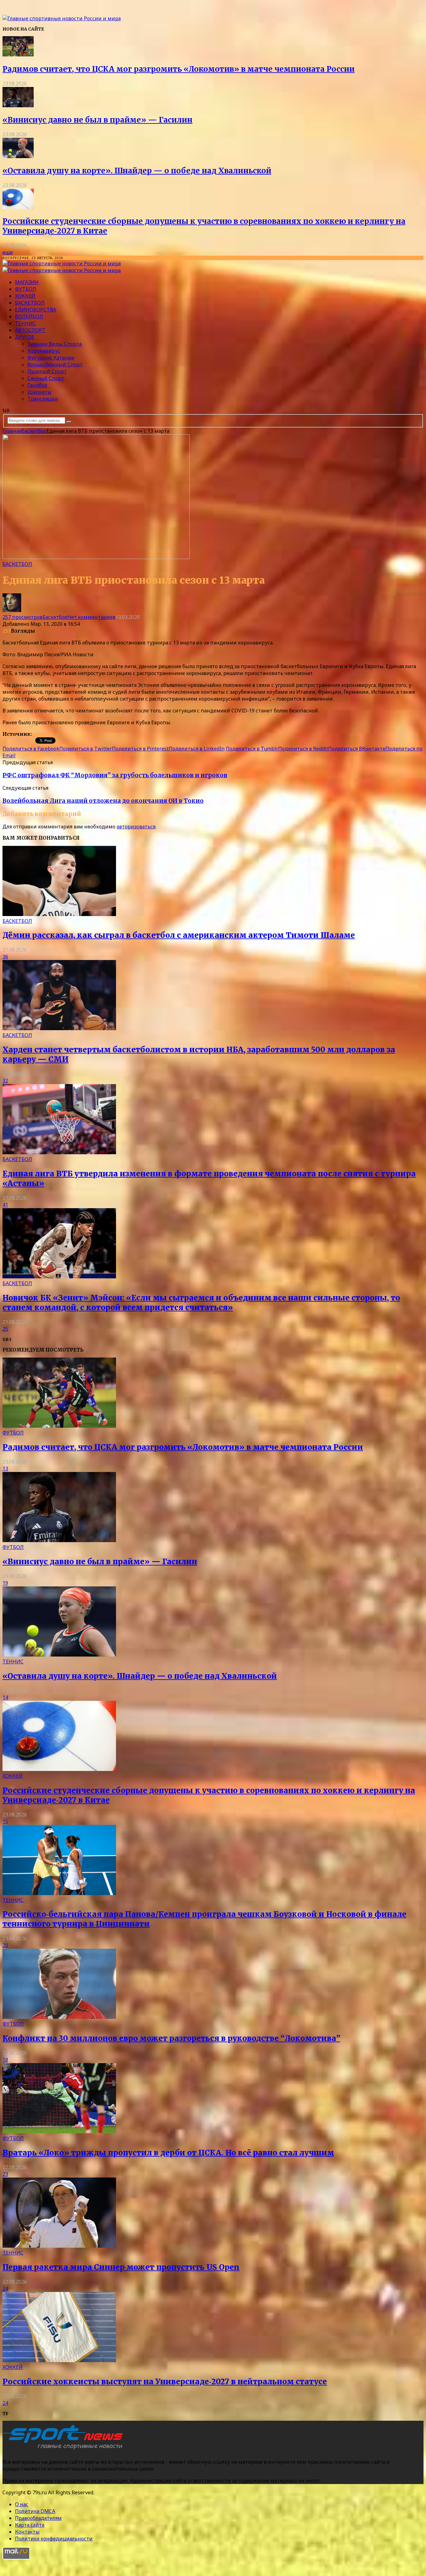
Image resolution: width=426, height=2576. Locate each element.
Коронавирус (44, 351)
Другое (25, 337)
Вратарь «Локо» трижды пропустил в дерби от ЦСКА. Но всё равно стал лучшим (168, 2153)
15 (5, 1821)
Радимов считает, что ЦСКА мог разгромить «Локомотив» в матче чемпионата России (179, 69)
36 (5, 957)
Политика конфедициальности (54, 2539)
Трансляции (43, 399)
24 (5, 2289)
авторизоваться (136, 827)
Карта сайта (30, 2525)
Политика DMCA (35, 2511)
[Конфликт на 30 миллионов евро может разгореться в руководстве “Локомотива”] (59, 2017)
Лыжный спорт (47, 371)
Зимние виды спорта (55, 344)
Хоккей (25, 296)
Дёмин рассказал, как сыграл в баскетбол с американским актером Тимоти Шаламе (179, 935)
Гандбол (37, 385)
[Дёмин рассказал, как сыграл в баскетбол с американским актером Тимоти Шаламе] (59, 914)
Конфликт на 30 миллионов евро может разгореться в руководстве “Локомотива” (171, 2038)
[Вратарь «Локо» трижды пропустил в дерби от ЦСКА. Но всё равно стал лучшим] (59, 2131)
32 (5, 1081)
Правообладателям (38, 2518)
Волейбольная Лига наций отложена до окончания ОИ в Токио (103, 801)
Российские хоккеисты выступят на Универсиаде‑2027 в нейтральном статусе (165, 2382)
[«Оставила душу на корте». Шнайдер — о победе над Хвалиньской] (18, 156)
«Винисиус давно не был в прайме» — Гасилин (97, 120)
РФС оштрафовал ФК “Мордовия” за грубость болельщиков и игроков (115, 775)
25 (5, 1329)
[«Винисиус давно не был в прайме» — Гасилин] (18, 105)
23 (5, 2174)
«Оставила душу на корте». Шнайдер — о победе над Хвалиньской (137, 171)
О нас (22, 2504)
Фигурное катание (51, 358)
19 (5, 1583)
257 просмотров (22, 617)
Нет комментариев (91, 617)
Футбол (26, 289)
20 (5, 1945)
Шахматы (39, 392)
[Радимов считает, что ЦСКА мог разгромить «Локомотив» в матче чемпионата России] (18, 55)
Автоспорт (30, 330)
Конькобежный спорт (55, 364)
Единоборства (36, 310)
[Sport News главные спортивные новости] (65, 2449)
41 (5, 1205)
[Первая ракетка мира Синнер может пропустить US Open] (59, 2246)
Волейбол (29, 316)
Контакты (27, 2532)
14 (5, 1697)
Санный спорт (46, 378)
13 (5, 1469)
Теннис (25, 323)
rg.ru (38, 734)
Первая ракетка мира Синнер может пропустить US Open (121, 2267)
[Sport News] (62, 18)
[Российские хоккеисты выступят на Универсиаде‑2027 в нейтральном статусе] (59, 2360)
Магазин (27, 282)
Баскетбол (30, 303)
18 (5, 2060)
